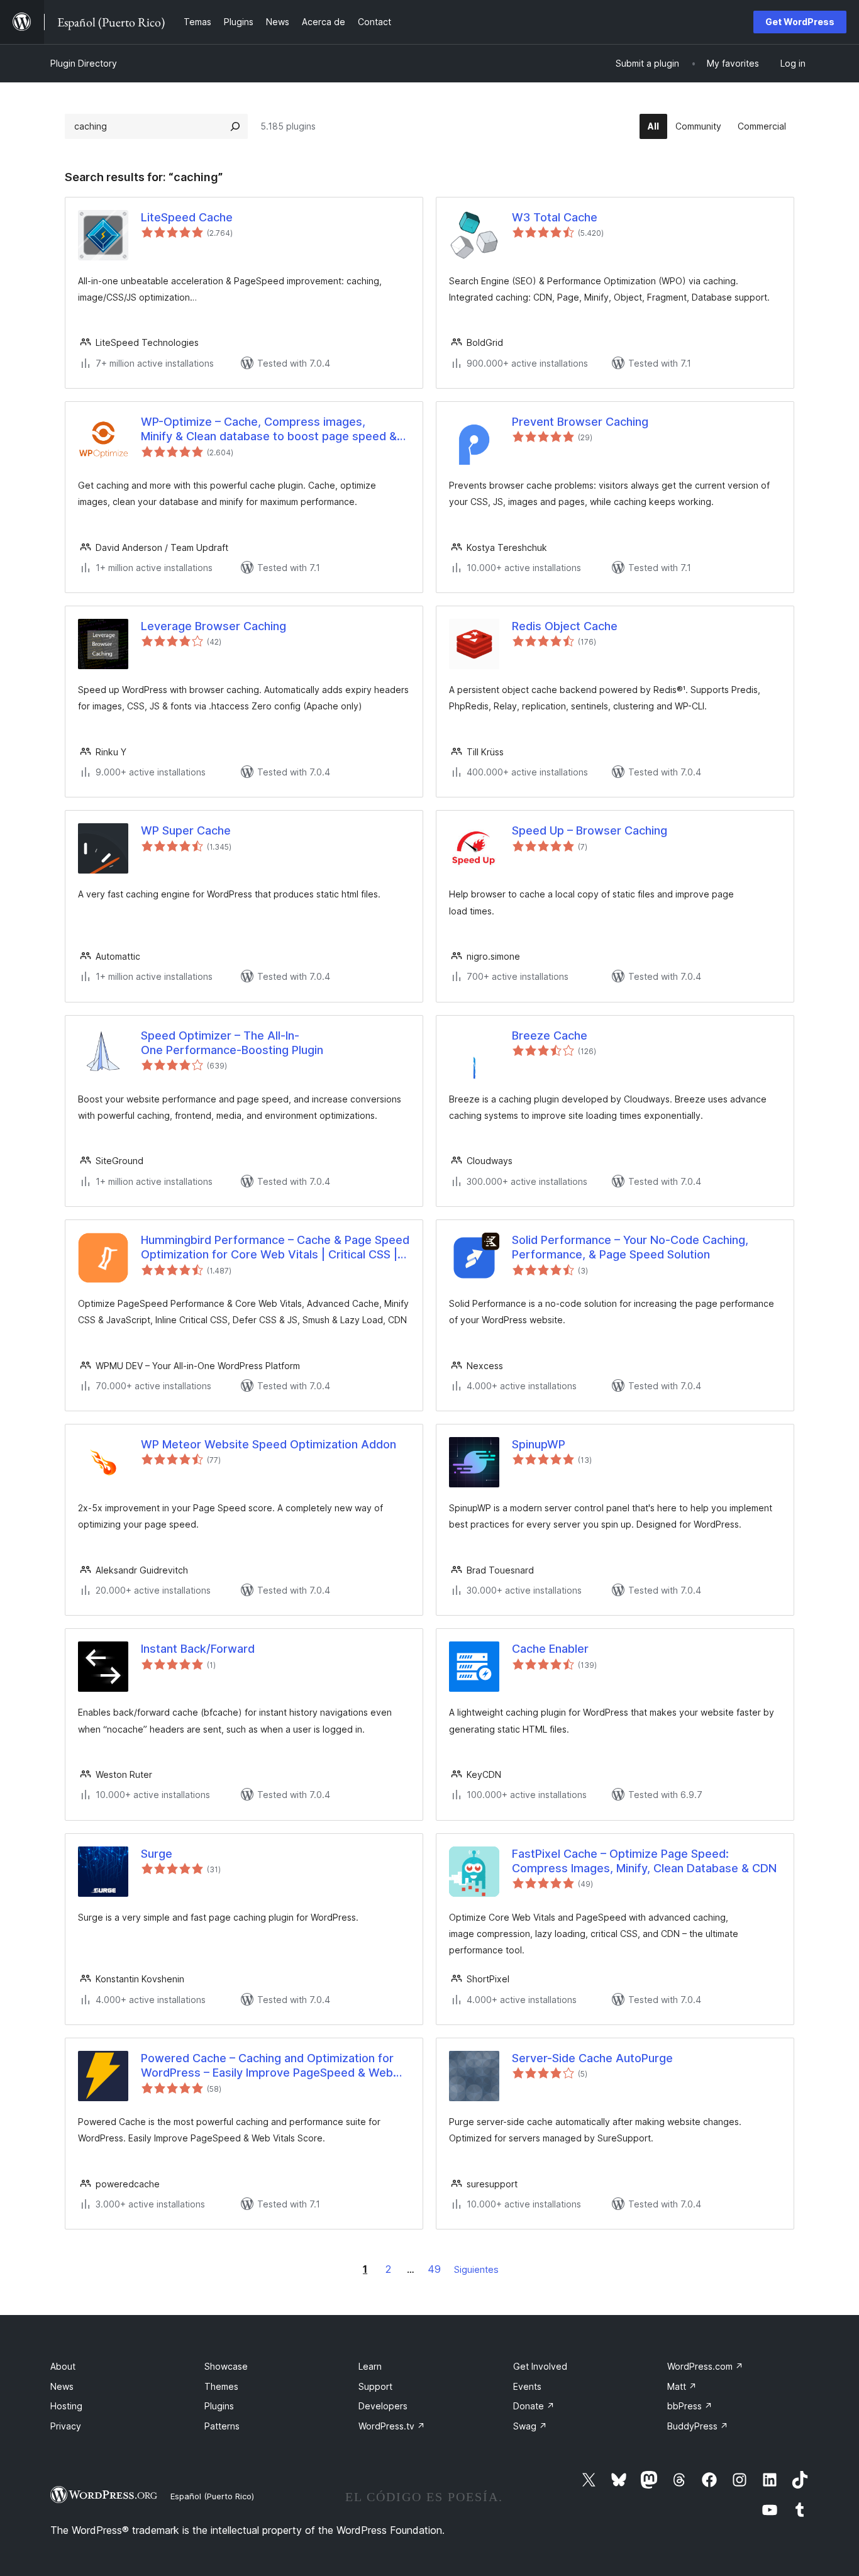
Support (375, 2386)
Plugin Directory (84, 63)
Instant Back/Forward (198, 1649)
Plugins (219, 2406)
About (63, 2366)
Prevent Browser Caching (580, 422)
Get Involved (540, 2366)
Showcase (226, 2366)
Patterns (222, 2426)
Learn (370, 2366)
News (62, 2386)
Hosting (66, 2406)
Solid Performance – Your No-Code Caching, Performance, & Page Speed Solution (630, 1247)
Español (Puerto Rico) (212, 2496)
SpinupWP (539, 1444)
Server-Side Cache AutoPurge (592, 2058)
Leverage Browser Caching (213, 626)
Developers (383, 2406)
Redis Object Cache (565, 626)
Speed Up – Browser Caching (590, 830)
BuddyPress (698, 2426)
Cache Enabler (550, 1649)
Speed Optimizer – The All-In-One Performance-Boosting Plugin (232, 1043)
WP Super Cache (186, 830)
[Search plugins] (235, 126)
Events (527, 2386)
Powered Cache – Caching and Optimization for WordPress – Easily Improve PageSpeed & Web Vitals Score (267, 2066)
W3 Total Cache (555, 217)
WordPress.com (705, 2366)
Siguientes (476, 2269)
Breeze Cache (550, 1035)
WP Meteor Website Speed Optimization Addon (269, 1444)
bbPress (690, 2406)
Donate (534, 2406)
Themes (221, 2386)
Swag (530, 2426)
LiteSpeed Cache (187, 217)
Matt (682, 2386)
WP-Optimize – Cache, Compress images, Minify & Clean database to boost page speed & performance (269, 430)
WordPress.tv (392, 2426)
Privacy (66, 2426)
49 (434, 2269)
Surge (157, 1854)
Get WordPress (800, 22)
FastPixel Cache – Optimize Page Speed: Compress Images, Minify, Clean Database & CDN (644, 1861)
